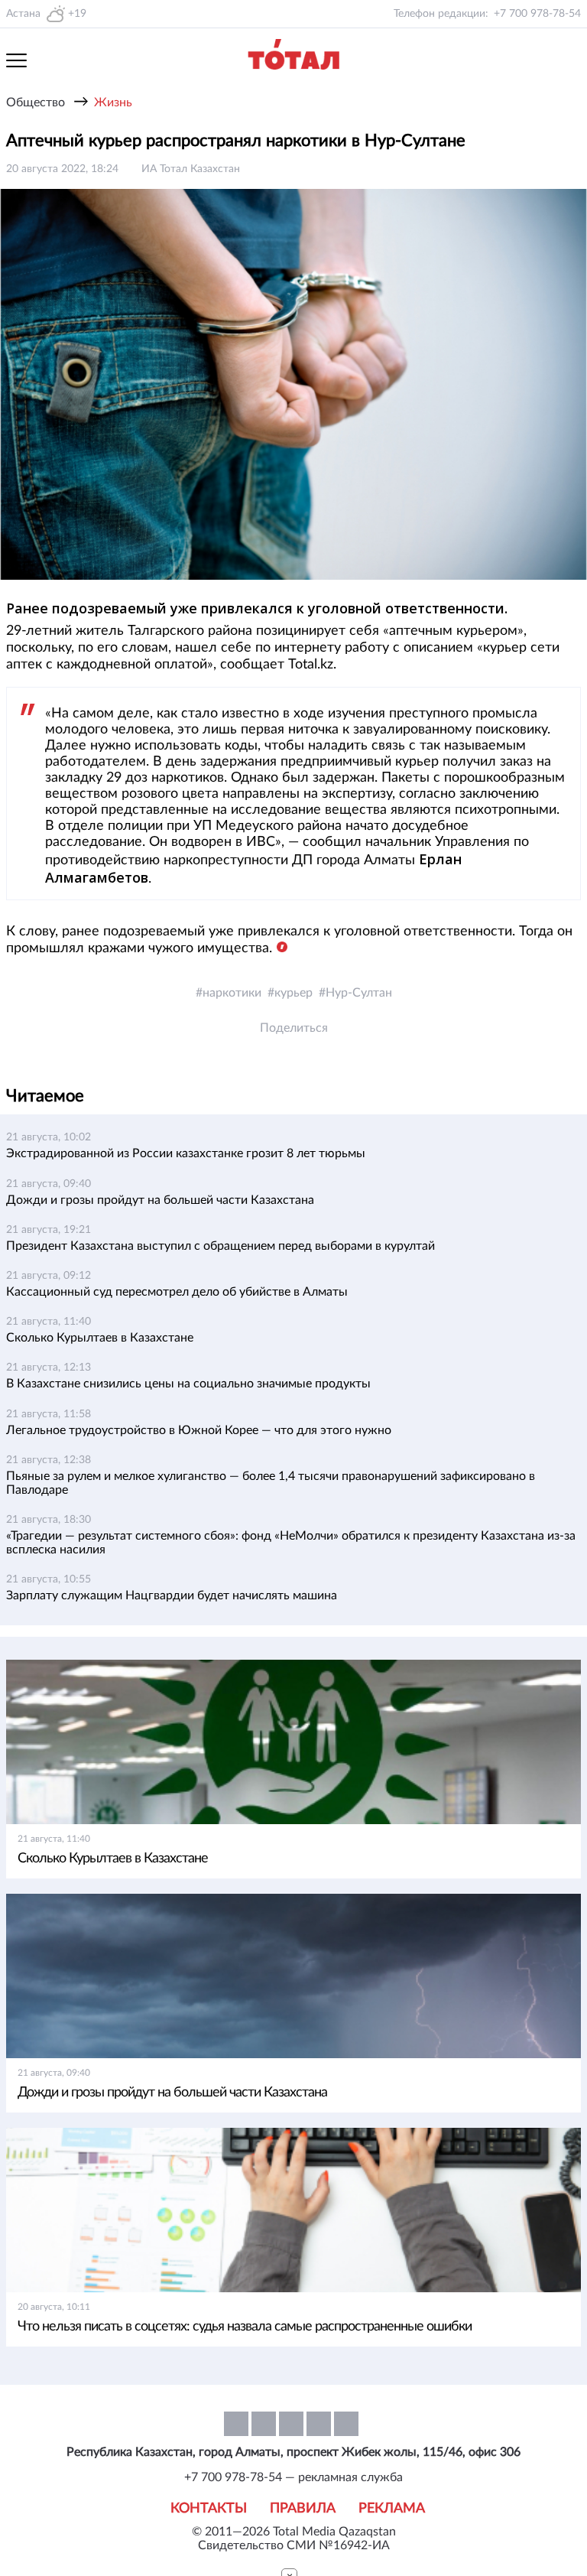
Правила (303, 2509)
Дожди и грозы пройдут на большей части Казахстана (160, 1200)
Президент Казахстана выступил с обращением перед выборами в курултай (221, 1246)
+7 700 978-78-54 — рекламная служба (293, 2477)
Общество (36, 102)
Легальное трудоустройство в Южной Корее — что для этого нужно (199, 1430)
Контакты (209, 2509)
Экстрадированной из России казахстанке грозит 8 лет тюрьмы (186, 1153)
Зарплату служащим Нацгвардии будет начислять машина (172, 1595)
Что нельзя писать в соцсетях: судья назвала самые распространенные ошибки (245, 2327)
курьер (293, 993)
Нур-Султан (359, 993)
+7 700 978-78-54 (537, 14)
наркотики (232, 993)
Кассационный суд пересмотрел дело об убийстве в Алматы (177, 1292)
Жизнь (113, 102)
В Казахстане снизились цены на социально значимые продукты (188, 1384)
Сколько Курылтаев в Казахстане (100, 1338)
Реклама (392, 2509)
